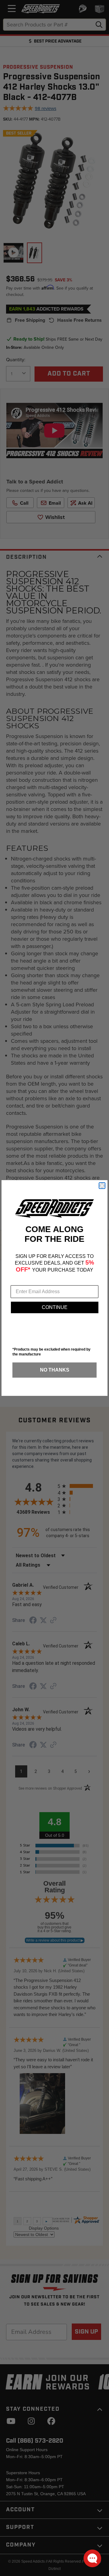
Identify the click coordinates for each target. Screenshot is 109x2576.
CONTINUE (55, 1307)
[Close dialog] (102, 1186)
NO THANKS (55, 1370)
